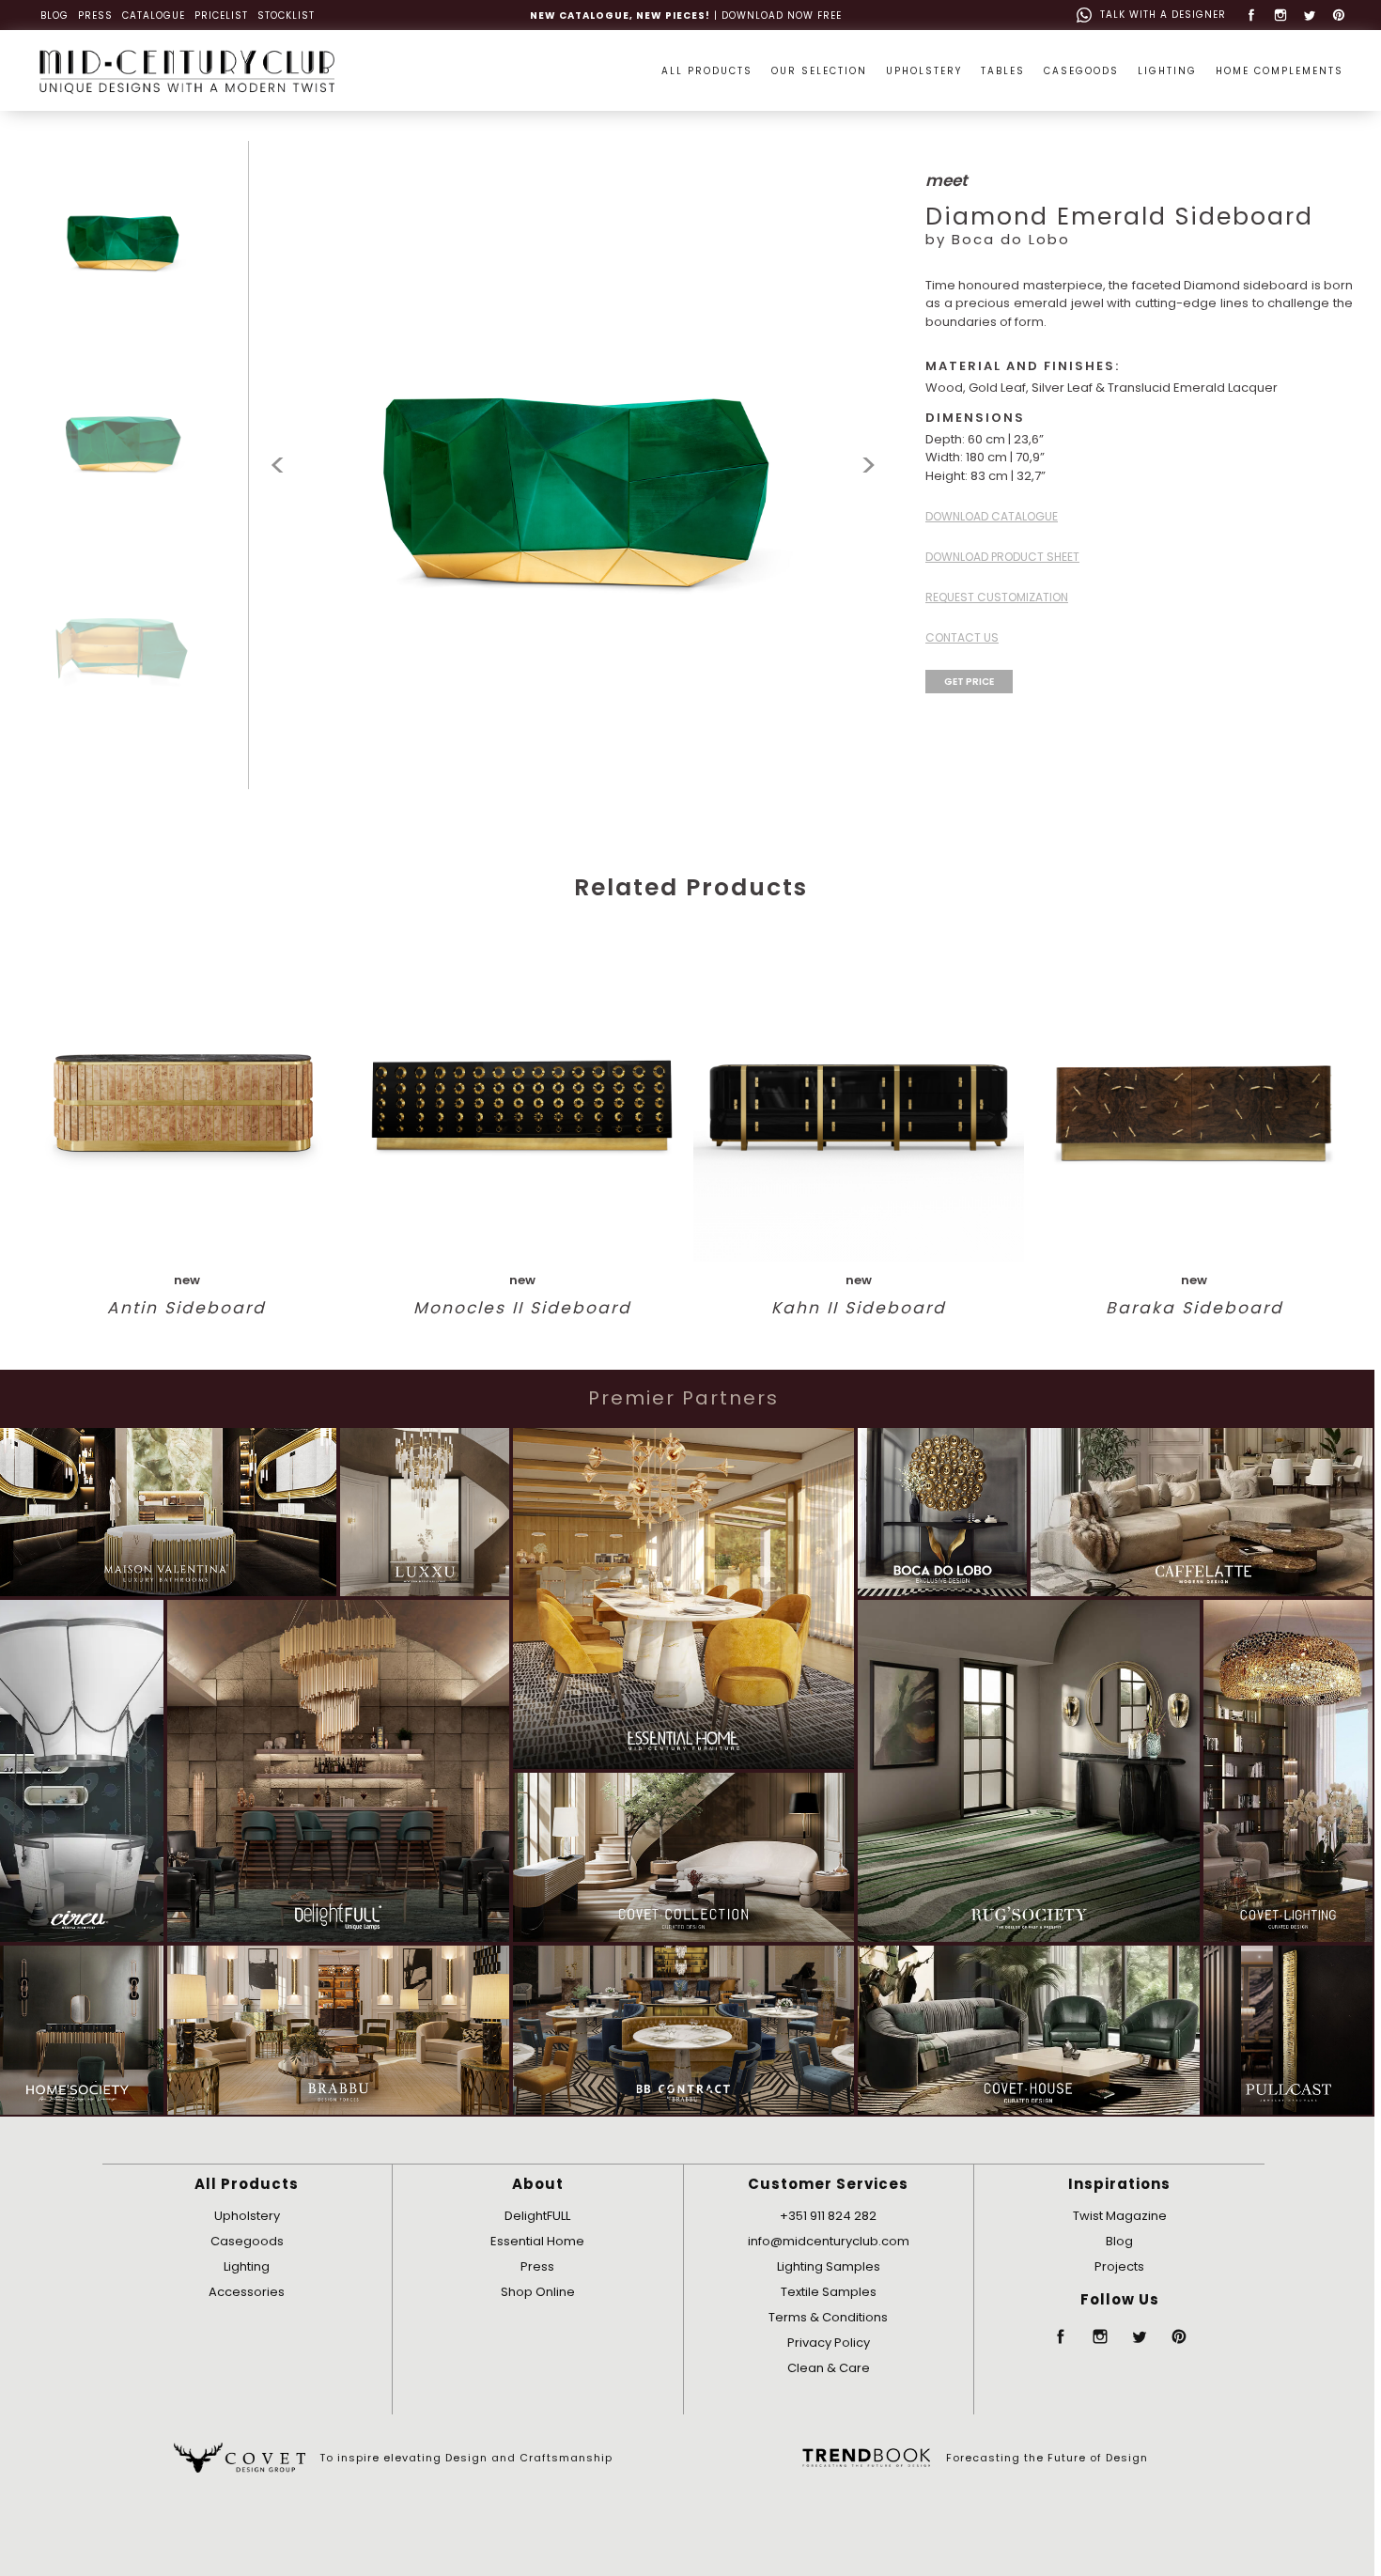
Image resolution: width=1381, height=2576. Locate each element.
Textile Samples (829, 2292)
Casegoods (247, 2241)
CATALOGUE (154, 16)
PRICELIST (221, 16)
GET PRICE (969, 682)
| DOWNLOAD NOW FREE (686, 16)
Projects (1119, 2266)
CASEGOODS (1081, 71)
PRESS (95, 16)
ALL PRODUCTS (707, 71)
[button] (869, 466)
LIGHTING (1167, 71)
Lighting (247, 2266)
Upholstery (247, 2216)
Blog (1119, 2241)
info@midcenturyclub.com (829, 2241)
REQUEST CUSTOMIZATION (997, 597)
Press (537, 2266)
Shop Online (538, 2292)
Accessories (247, 2292)
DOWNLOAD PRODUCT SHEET (1002, 557)
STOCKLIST (286, 16)
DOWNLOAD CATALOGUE (992, 516)
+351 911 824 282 (828, 2216)
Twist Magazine (1120, 2216)
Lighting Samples (829, 2266)
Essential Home (537, 2241)
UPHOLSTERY (924, 71)
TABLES (1003, 71)
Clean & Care (829, 2368)
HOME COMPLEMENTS (1280, 71)
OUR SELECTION (819, 71)
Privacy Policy (829, 2343)
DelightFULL (537, 2216)
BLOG (54, 16)
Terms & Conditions (828, 2317)
